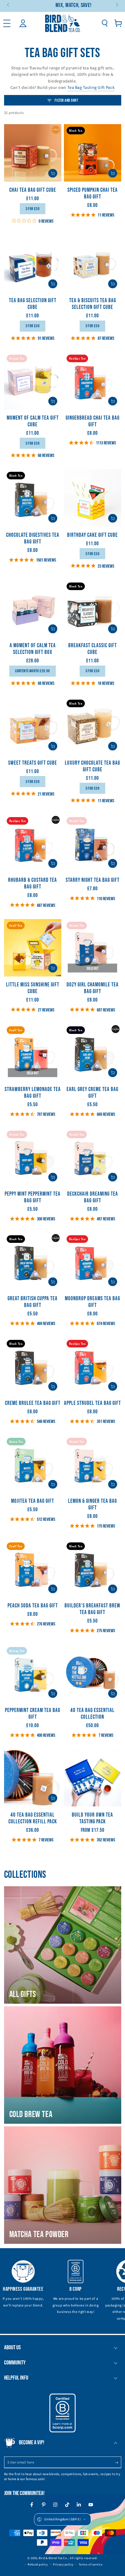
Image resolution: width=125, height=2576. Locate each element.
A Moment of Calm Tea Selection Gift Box (33, 649)
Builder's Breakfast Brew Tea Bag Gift (92, 1609)
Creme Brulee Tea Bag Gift (33, 1403)
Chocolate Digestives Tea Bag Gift (33, 539)
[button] (105, 23)
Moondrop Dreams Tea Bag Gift (92, 1302)
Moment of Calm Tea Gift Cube (33, 421)
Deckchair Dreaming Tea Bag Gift (93, 1197)
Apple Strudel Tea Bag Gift (92, 1403)
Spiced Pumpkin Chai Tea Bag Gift (93, 193)
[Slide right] (117, 5)
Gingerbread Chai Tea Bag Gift (93, 421)
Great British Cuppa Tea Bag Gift (33, 1302)
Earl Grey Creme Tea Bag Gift (92, 1093)
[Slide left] (9, 5)
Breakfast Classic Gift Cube (93, 649)
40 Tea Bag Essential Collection (92, 1714)
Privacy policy (63, 2564)
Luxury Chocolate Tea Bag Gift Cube (92, 766)
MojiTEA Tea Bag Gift (33, 1501)
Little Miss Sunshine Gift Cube (33, 988)
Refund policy (38, 2564)
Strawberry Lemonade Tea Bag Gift (33, 1093)
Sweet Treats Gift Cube (33, 763)
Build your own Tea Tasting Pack (92, 1818)
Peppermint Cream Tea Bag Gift (33, 1714)
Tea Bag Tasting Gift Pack (91, 88)
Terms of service (91, 2564)
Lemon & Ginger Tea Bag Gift (92, 1505)
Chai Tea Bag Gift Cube (33, 190)
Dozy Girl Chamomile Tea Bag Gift (93, 988)
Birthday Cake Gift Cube (92, 535)
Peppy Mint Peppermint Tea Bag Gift (33, 1197)
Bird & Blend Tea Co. (53, 2558)
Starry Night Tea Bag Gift (93, 880)
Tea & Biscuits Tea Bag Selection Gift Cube (93, 304)
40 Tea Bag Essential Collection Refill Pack (33, 1818)
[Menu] (7, 23)
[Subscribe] (118, 2463)
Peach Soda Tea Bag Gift (33, 1606)
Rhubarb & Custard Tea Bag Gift (33, 884)
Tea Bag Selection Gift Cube (33, 304)
